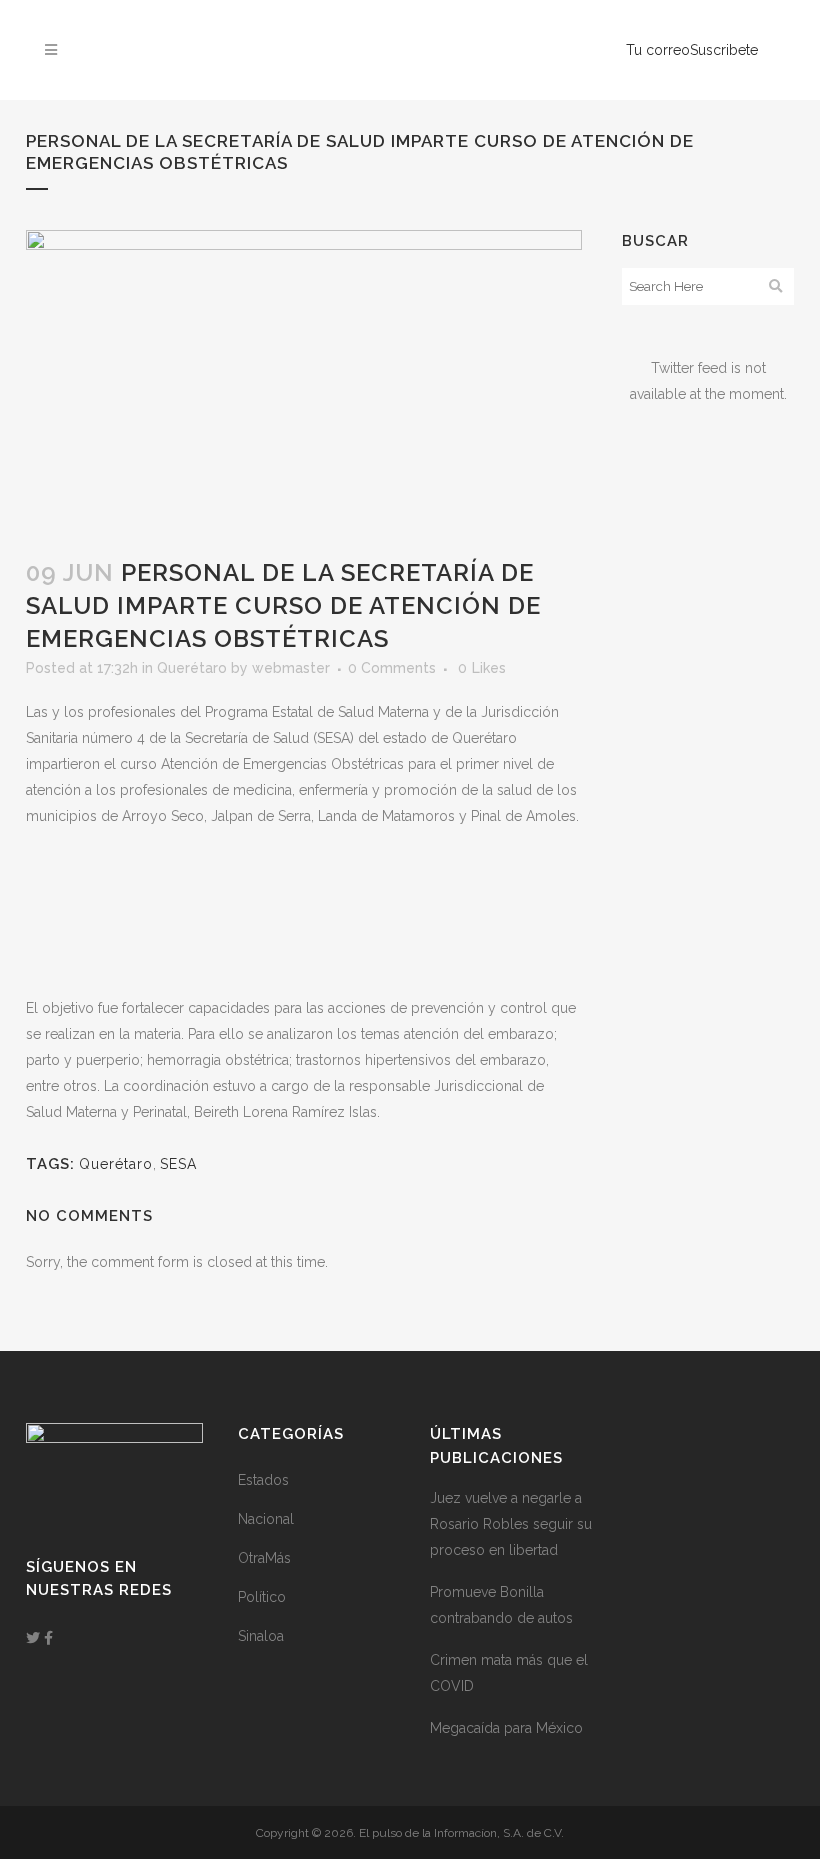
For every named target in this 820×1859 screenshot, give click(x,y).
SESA (178, 1164)
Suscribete (724, 50)
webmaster (291, 668)
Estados (263, 1480)
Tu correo (658, 50)
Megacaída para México (506, 1728)
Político (262, 1597)
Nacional (266, 1519)
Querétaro (192, 668)
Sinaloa (261, 1636)
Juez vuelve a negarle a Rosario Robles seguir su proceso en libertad (511, 1524)
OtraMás (264, 1558)
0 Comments (392, 668)
